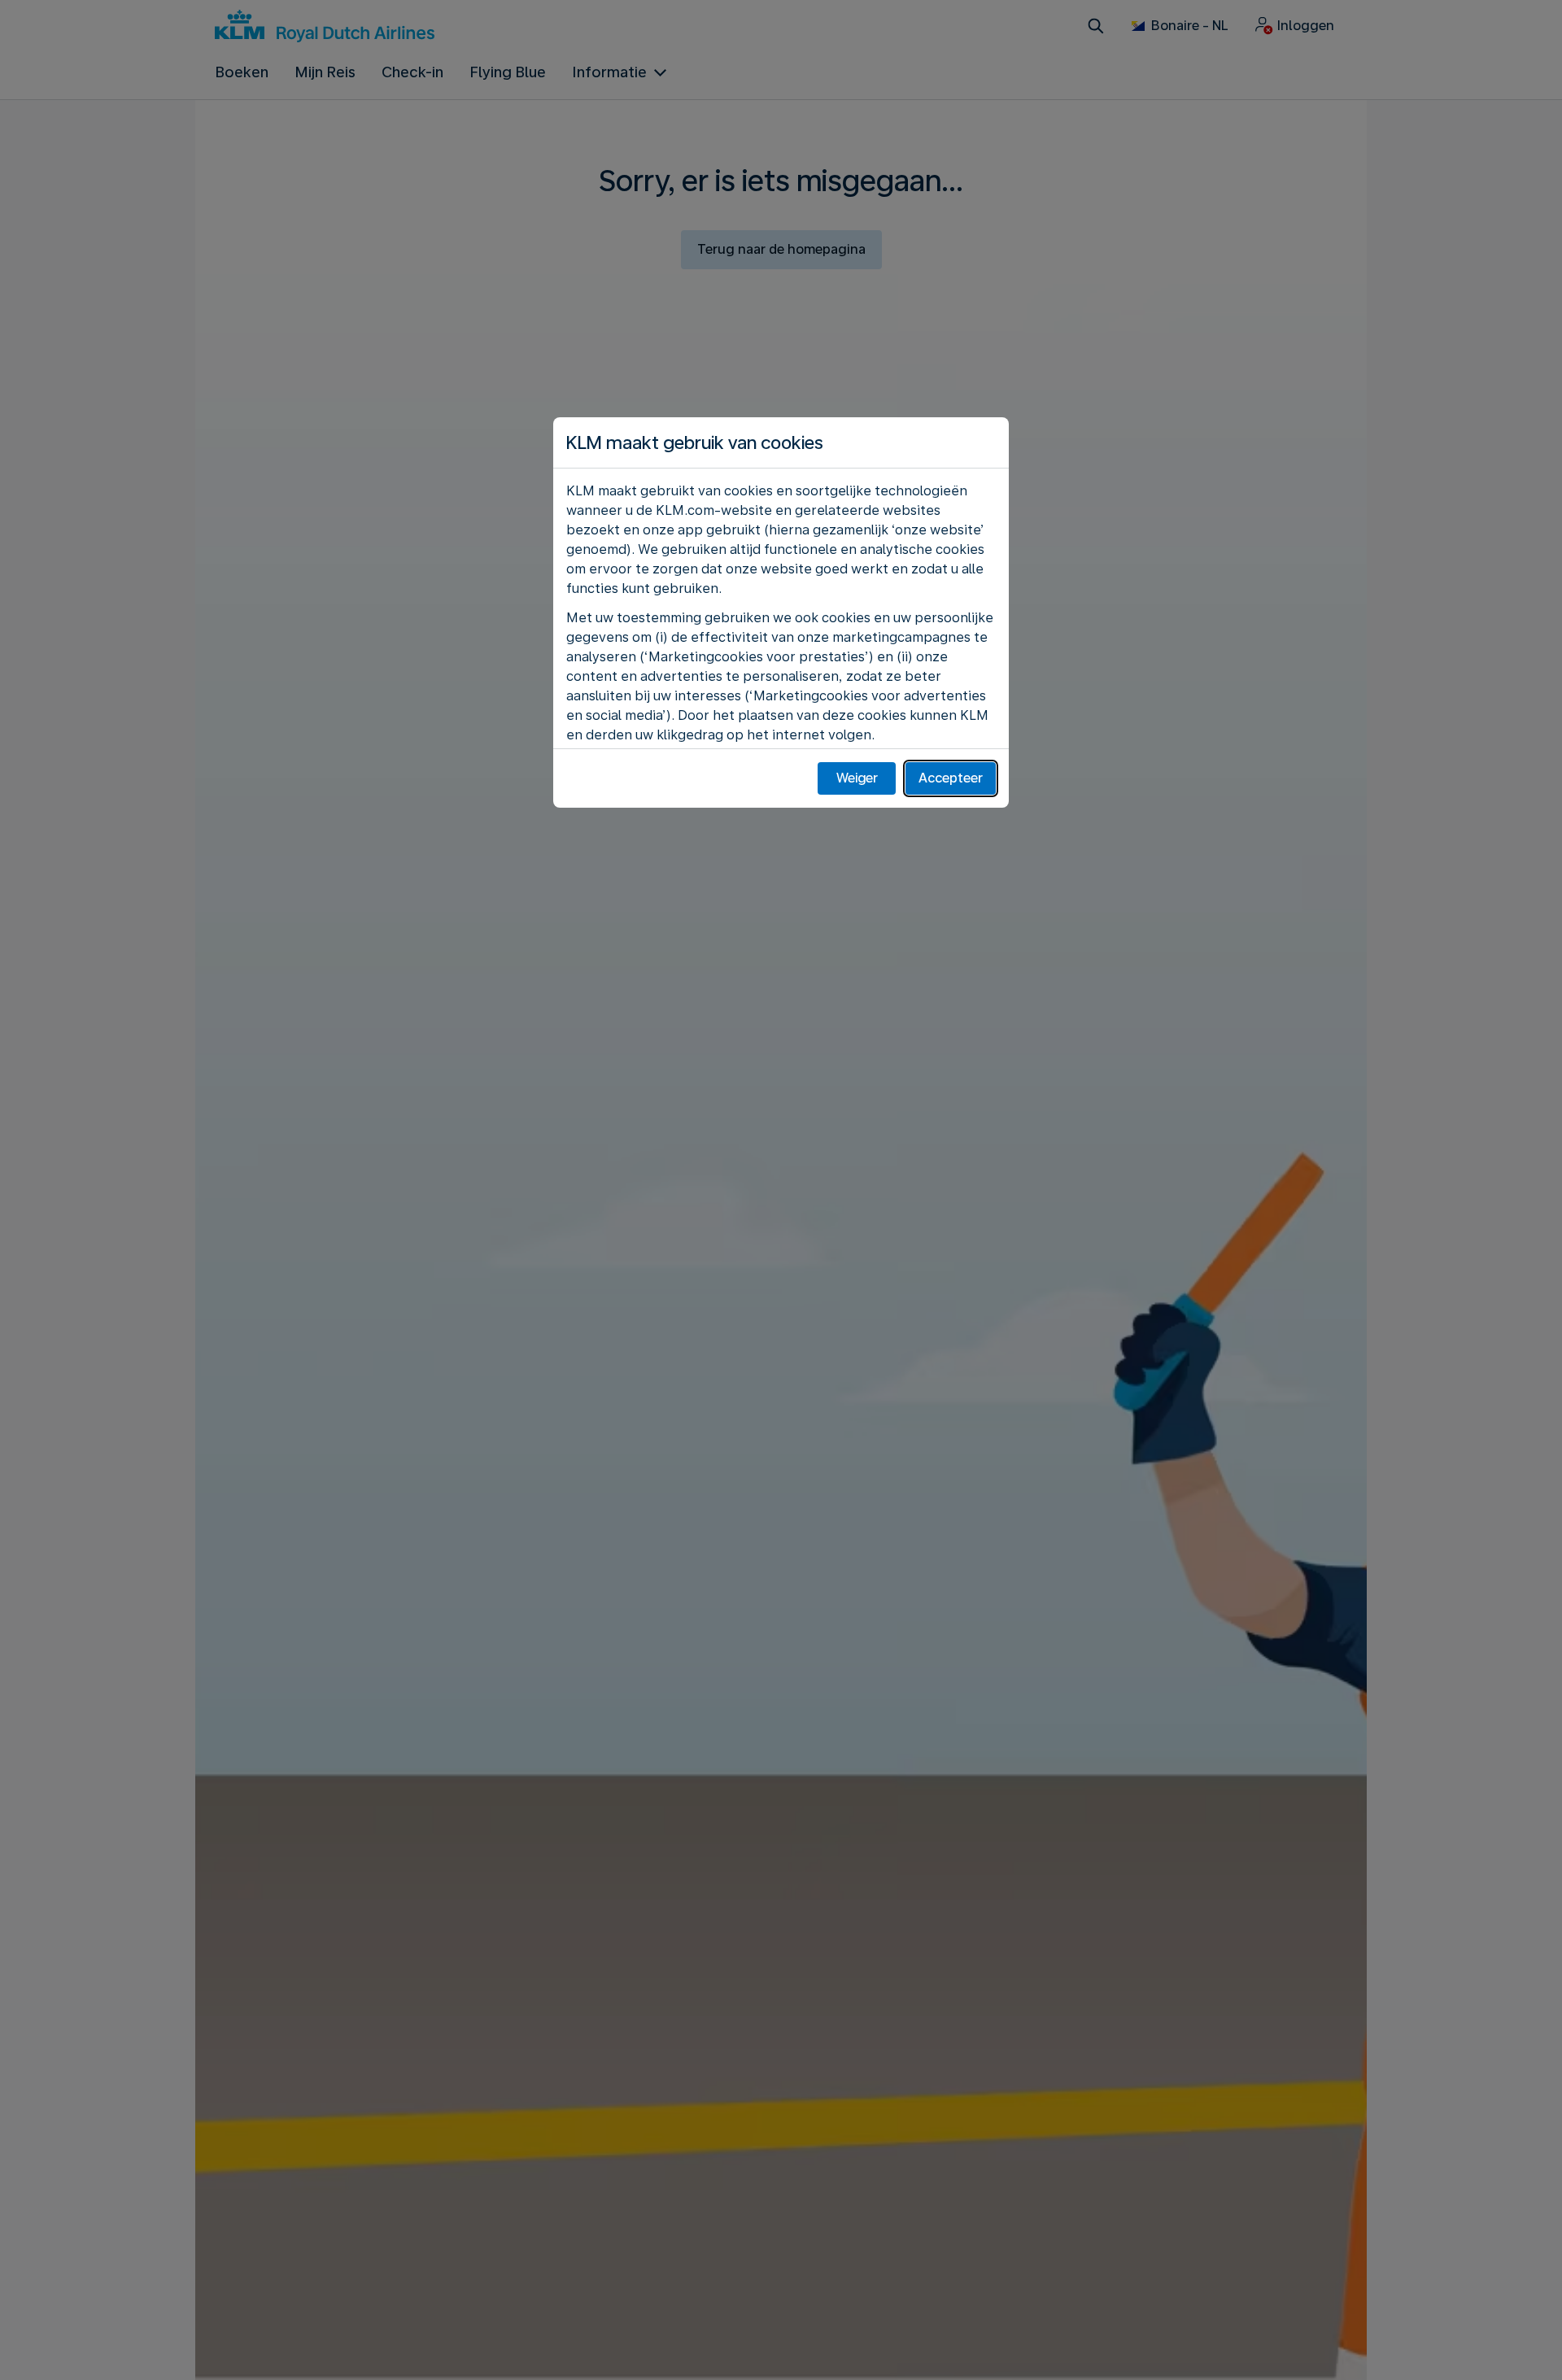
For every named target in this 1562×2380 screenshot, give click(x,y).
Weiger (857, 778)
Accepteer (951, 778)
